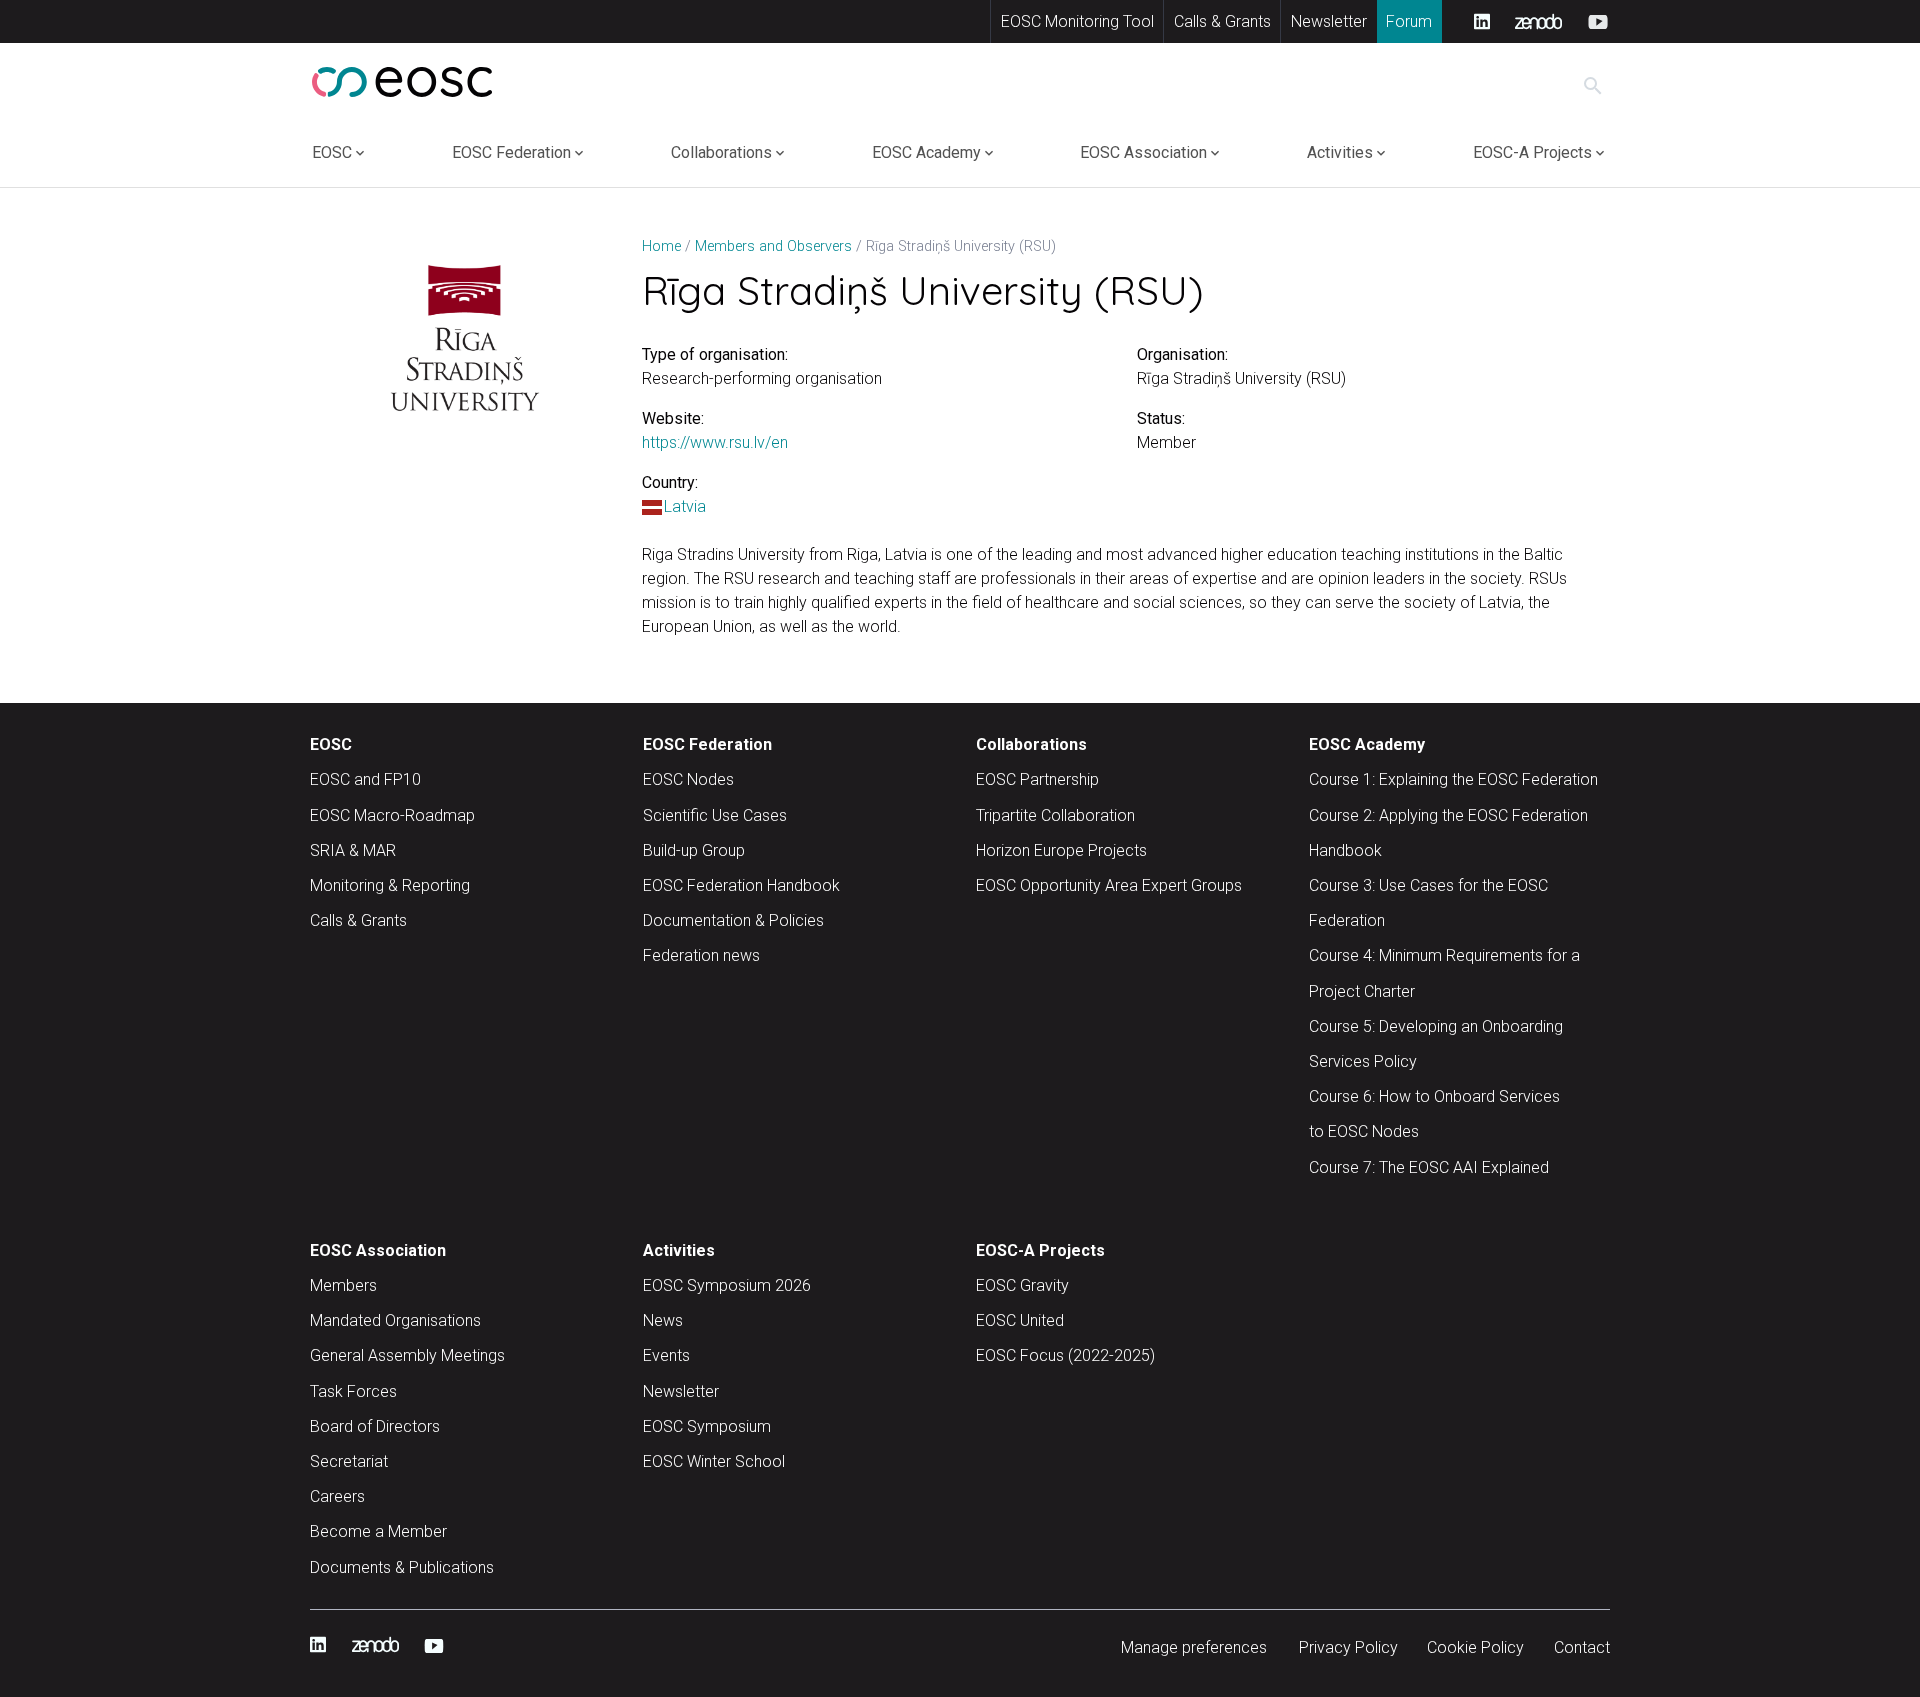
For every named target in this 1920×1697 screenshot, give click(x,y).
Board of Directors (375, 1426)
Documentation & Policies (733, 920)
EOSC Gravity (1022, 1285)
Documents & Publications (402, 1567)
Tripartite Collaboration (1055, 815)
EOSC (332, 152)
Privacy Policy (1348, 1647)
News (663, 1320)
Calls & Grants (1222, 21)
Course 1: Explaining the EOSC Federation (1453, 779)
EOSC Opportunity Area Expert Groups (1109, 885)
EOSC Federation (511, 152)
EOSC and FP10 (365, 779)
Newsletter (1329, 21)
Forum (1409, 21)
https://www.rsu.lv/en (715, 442)
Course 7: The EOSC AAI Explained (1429, 1167)
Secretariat (349, 1461)
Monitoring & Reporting (390, 885)
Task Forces (353, 1391)
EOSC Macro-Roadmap (392, 815)
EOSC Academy (926, 152)
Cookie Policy (1475, 1647)
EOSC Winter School (714, 1461)
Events (666, 1355)
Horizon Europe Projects (1061, 850)
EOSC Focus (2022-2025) (1065, 1355)
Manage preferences (1194, 1647)
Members (343, 1285)
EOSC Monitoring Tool (1077, 21)
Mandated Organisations (395, 1320)
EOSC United (1020, 1320)
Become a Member (378, 1531)
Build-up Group (694, 850)
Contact (1582, 1647)
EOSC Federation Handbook (741, 885)
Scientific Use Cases (715, 815)
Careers (337, 1496)
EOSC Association (1143, 152)
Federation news (701, 955)
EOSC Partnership (1037, 779)
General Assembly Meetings (407, 1355)
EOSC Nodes (688, 779)
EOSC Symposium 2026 (727, 1285)
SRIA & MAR (353, 850)
